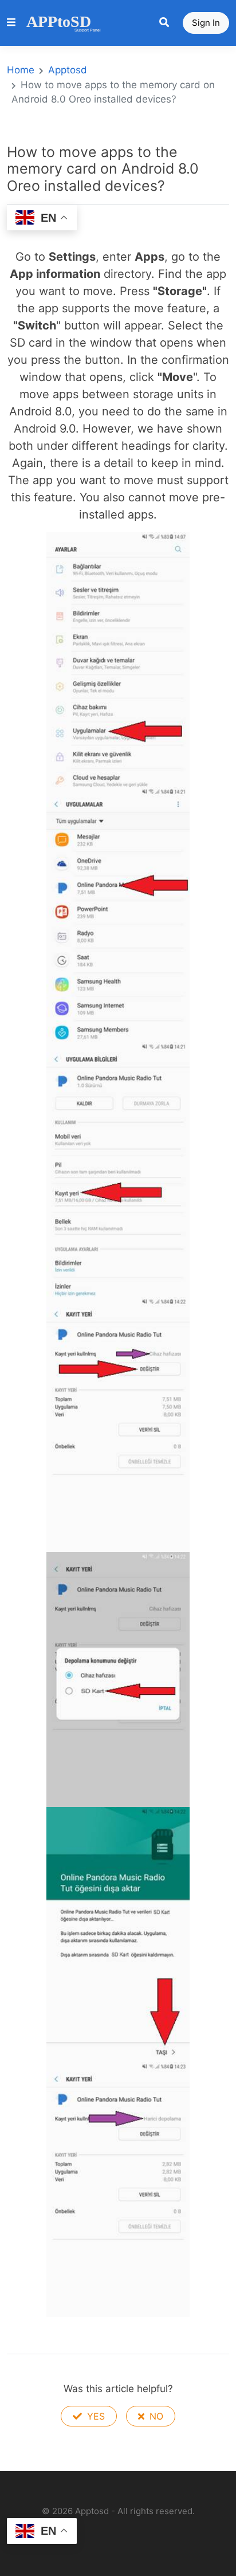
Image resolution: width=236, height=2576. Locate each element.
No (155, 2416)
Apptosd (68, 70)
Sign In (206, 23)
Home (21, 70)
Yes (95, 2416)
